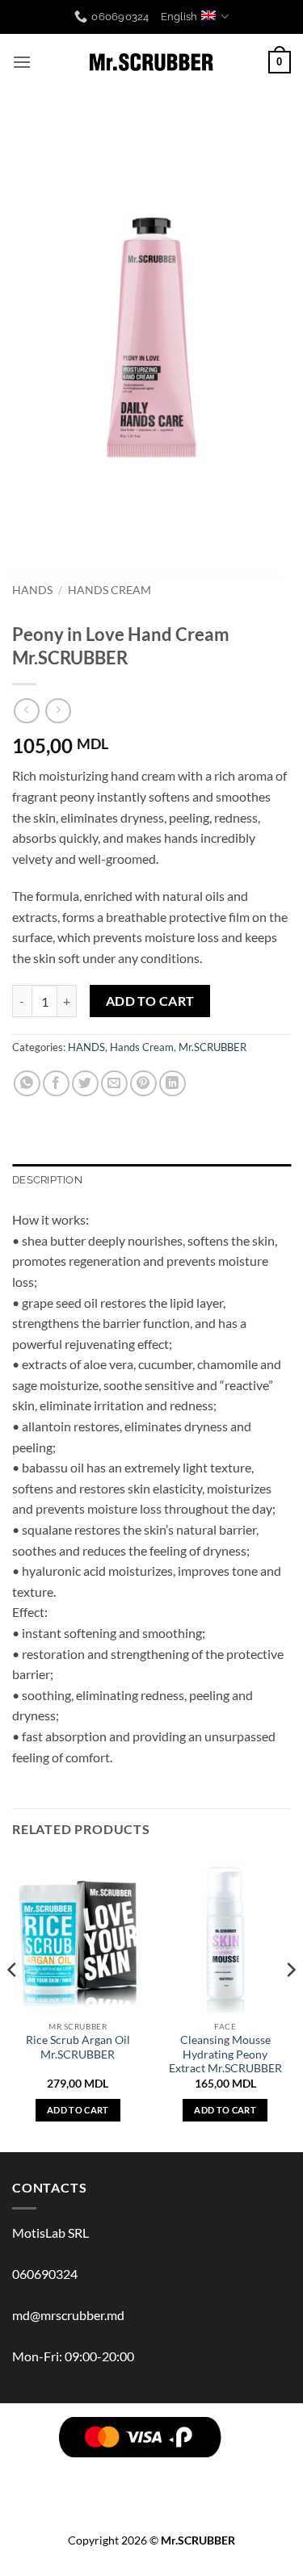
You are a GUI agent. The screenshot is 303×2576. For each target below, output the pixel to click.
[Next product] (26, 711)
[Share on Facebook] (56, 1084)
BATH (253, 2473)
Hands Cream (109, 590)
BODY (135, 2473)
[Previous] (13, 2002)
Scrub (177, 2473)
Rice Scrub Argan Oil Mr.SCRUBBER (78, 2047)
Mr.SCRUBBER (213, 1047)
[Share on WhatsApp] (27, 1084)
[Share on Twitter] (85, 1084)
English (179, 17)
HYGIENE (153, 2484)
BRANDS (53, 2473)
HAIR (97, 2473)
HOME (236, 2484)
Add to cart (150, 1001)
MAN (108, 2484)
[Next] (290, 2002)
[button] (22, 62)
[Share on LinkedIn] (173, 1084)
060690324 (45, 2274)
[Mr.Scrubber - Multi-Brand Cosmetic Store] (151, 62)
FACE (217, 2473)
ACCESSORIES (124, 2496)
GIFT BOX (193, 2496)
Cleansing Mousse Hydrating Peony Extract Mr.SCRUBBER (225, 2054)
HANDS (32, 590)
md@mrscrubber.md (68, 2315)
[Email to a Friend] (114, 1084)
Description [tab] (47, 1180)
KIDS (198, 2484)
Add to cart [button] (78, 2110)
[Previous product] (58, 711)
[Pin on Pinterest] (143, 1084)
